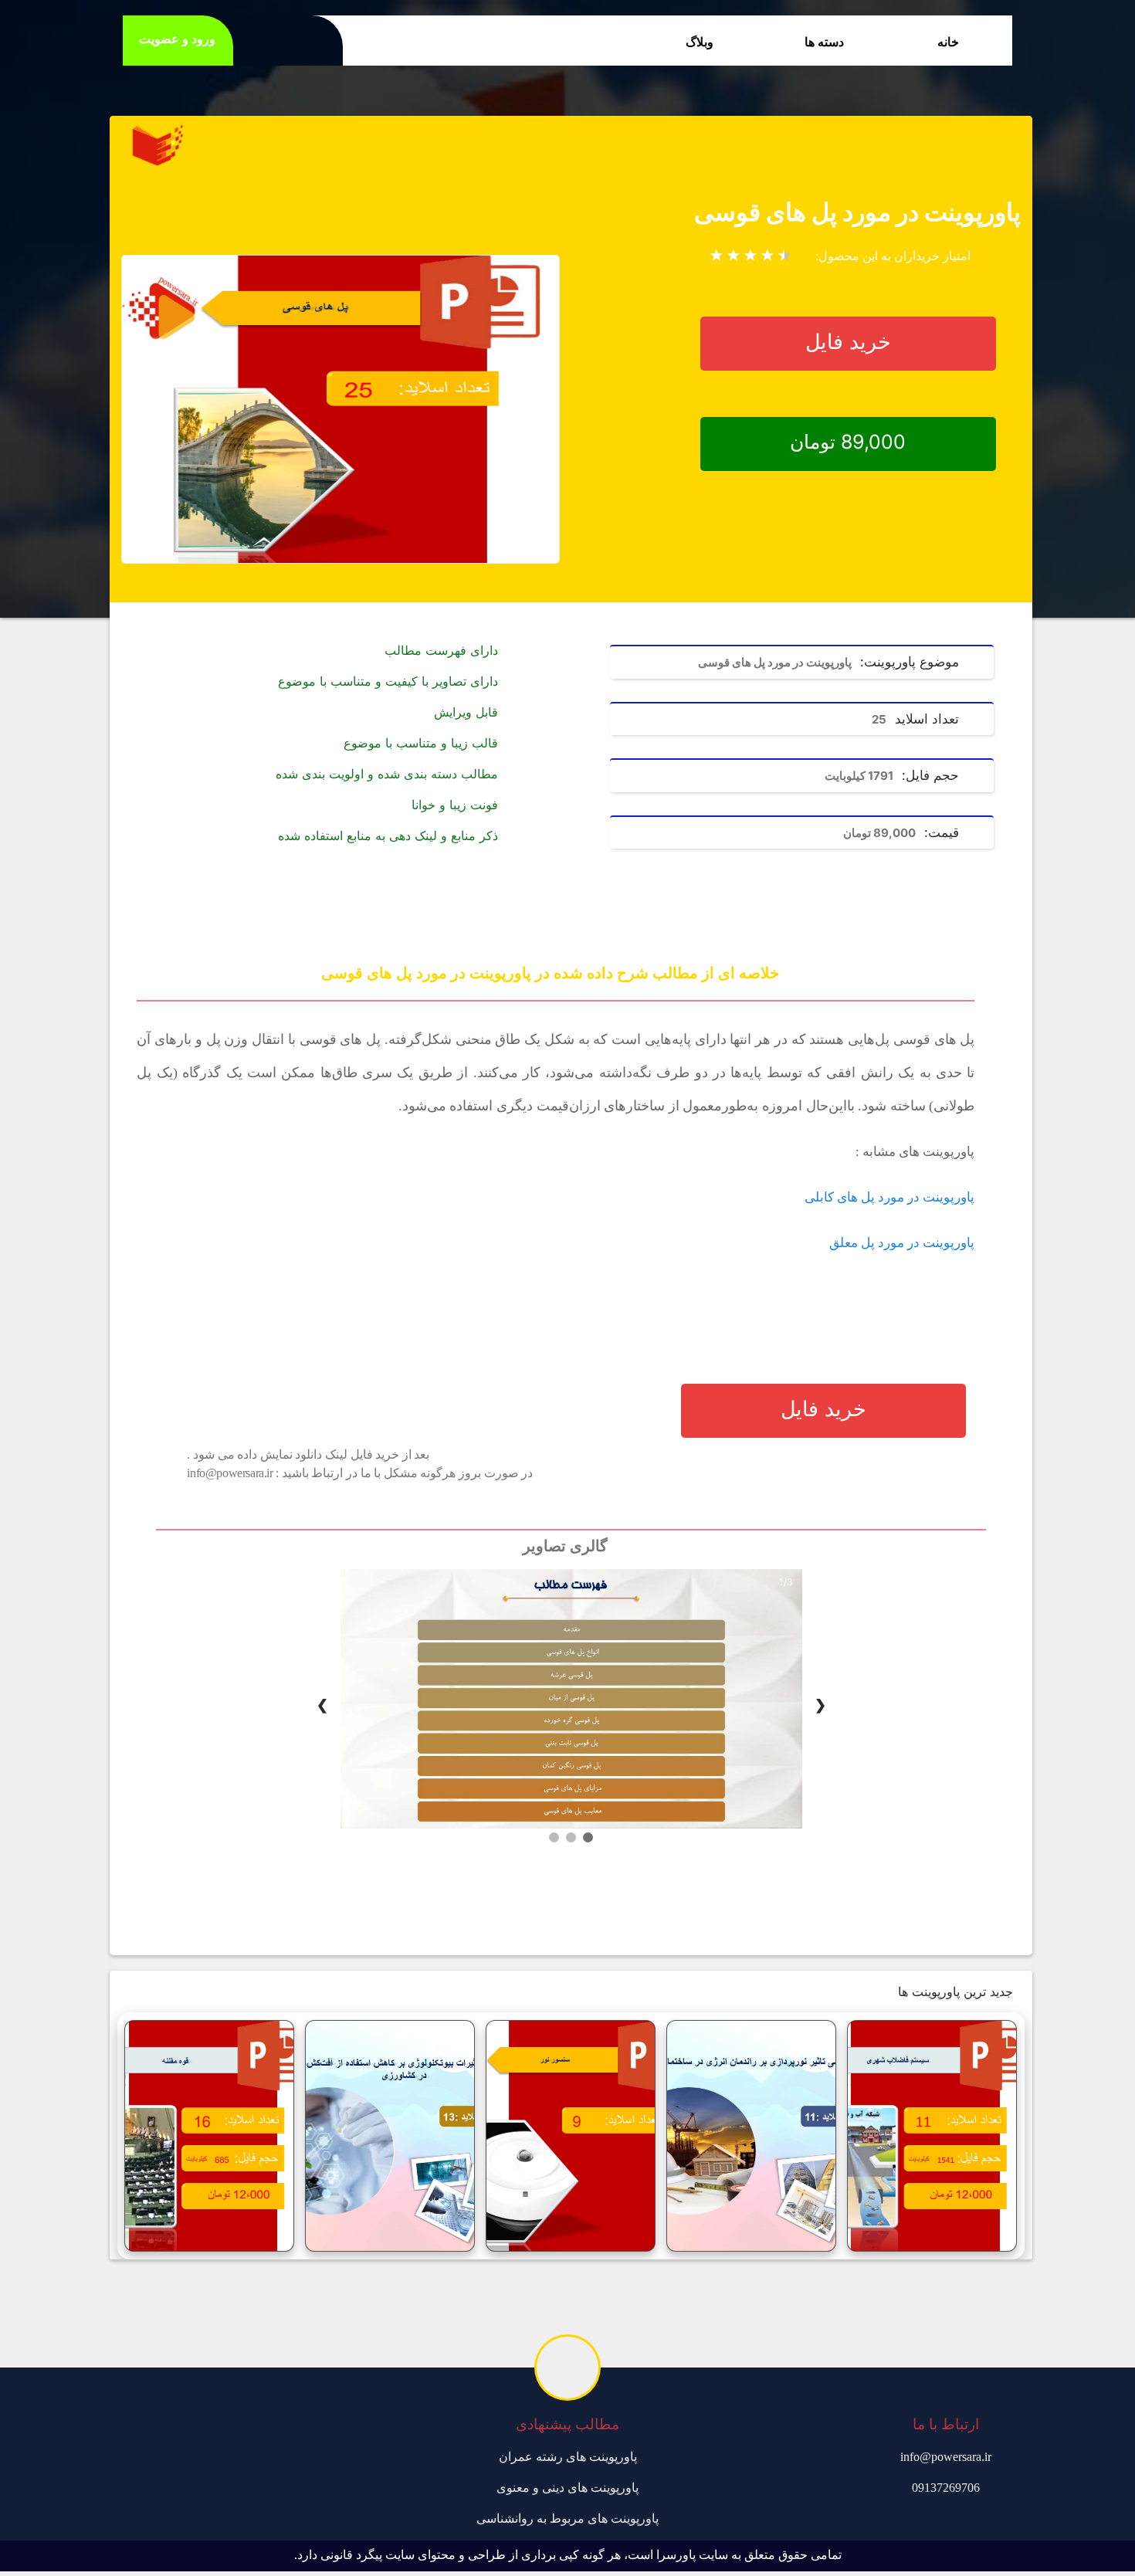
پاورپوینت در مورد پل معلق (902, 1243)
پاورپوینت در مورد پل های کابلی (889, 1197)
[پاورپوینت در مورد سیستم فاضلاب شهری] (932, 2136)
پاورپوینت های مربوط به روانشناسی (567, 2518)
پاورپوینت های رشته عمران (568, 2457)
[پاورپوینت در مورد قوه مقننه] (209, 2136)
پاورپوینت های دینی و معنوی (567, 2488)
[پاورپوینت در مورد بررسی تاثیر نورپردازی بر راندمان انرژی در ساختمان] (751, 2136)
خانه (948, 42)
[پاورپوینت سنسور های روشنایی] (571, 2136)
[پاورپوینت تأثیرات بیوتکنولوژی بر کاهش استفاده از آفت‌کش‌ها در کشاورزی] (390, 2136)
